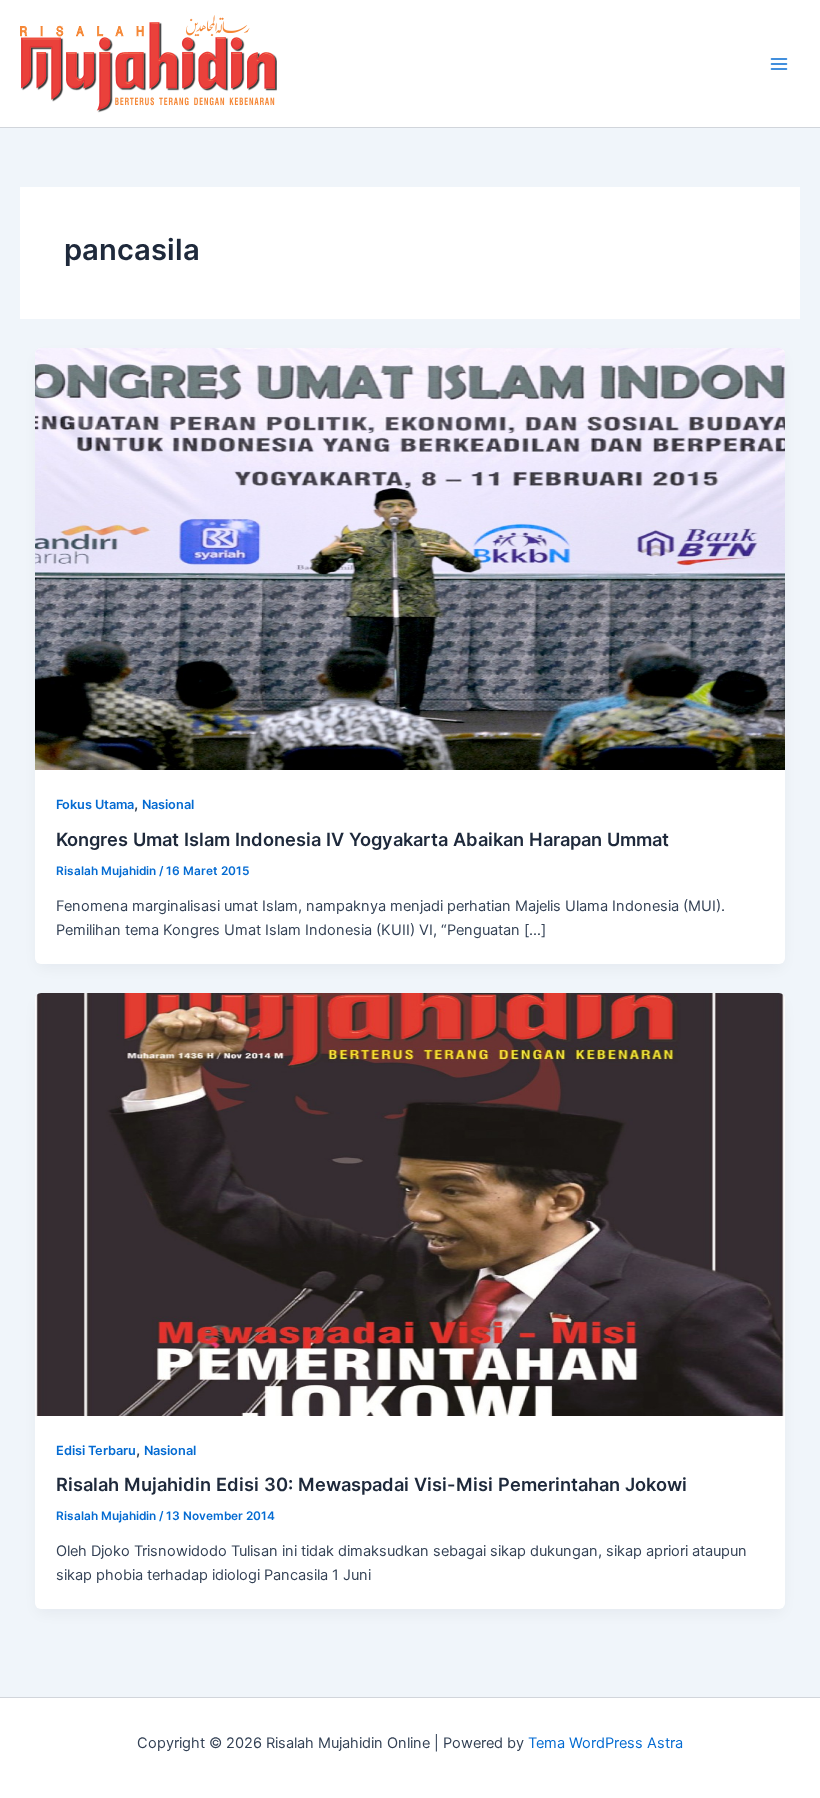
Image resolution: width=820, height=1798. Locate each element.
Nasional (168, 804)
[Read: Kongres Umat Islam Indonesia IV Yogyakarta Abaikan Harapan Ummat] (410, 558)
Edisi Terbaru (96, 1450)
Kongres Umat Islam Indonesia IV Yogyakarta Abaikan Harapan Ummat (362, 839)
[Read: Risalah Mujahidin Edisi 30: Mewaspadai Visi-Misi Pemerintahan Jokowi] (410, 1203)
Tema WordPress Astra (605, 1743)
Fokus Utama (95, 804)
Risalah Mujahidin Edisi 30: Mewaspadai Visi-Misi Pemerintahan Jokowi (371, 1484)
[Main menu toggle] (779, 64)
